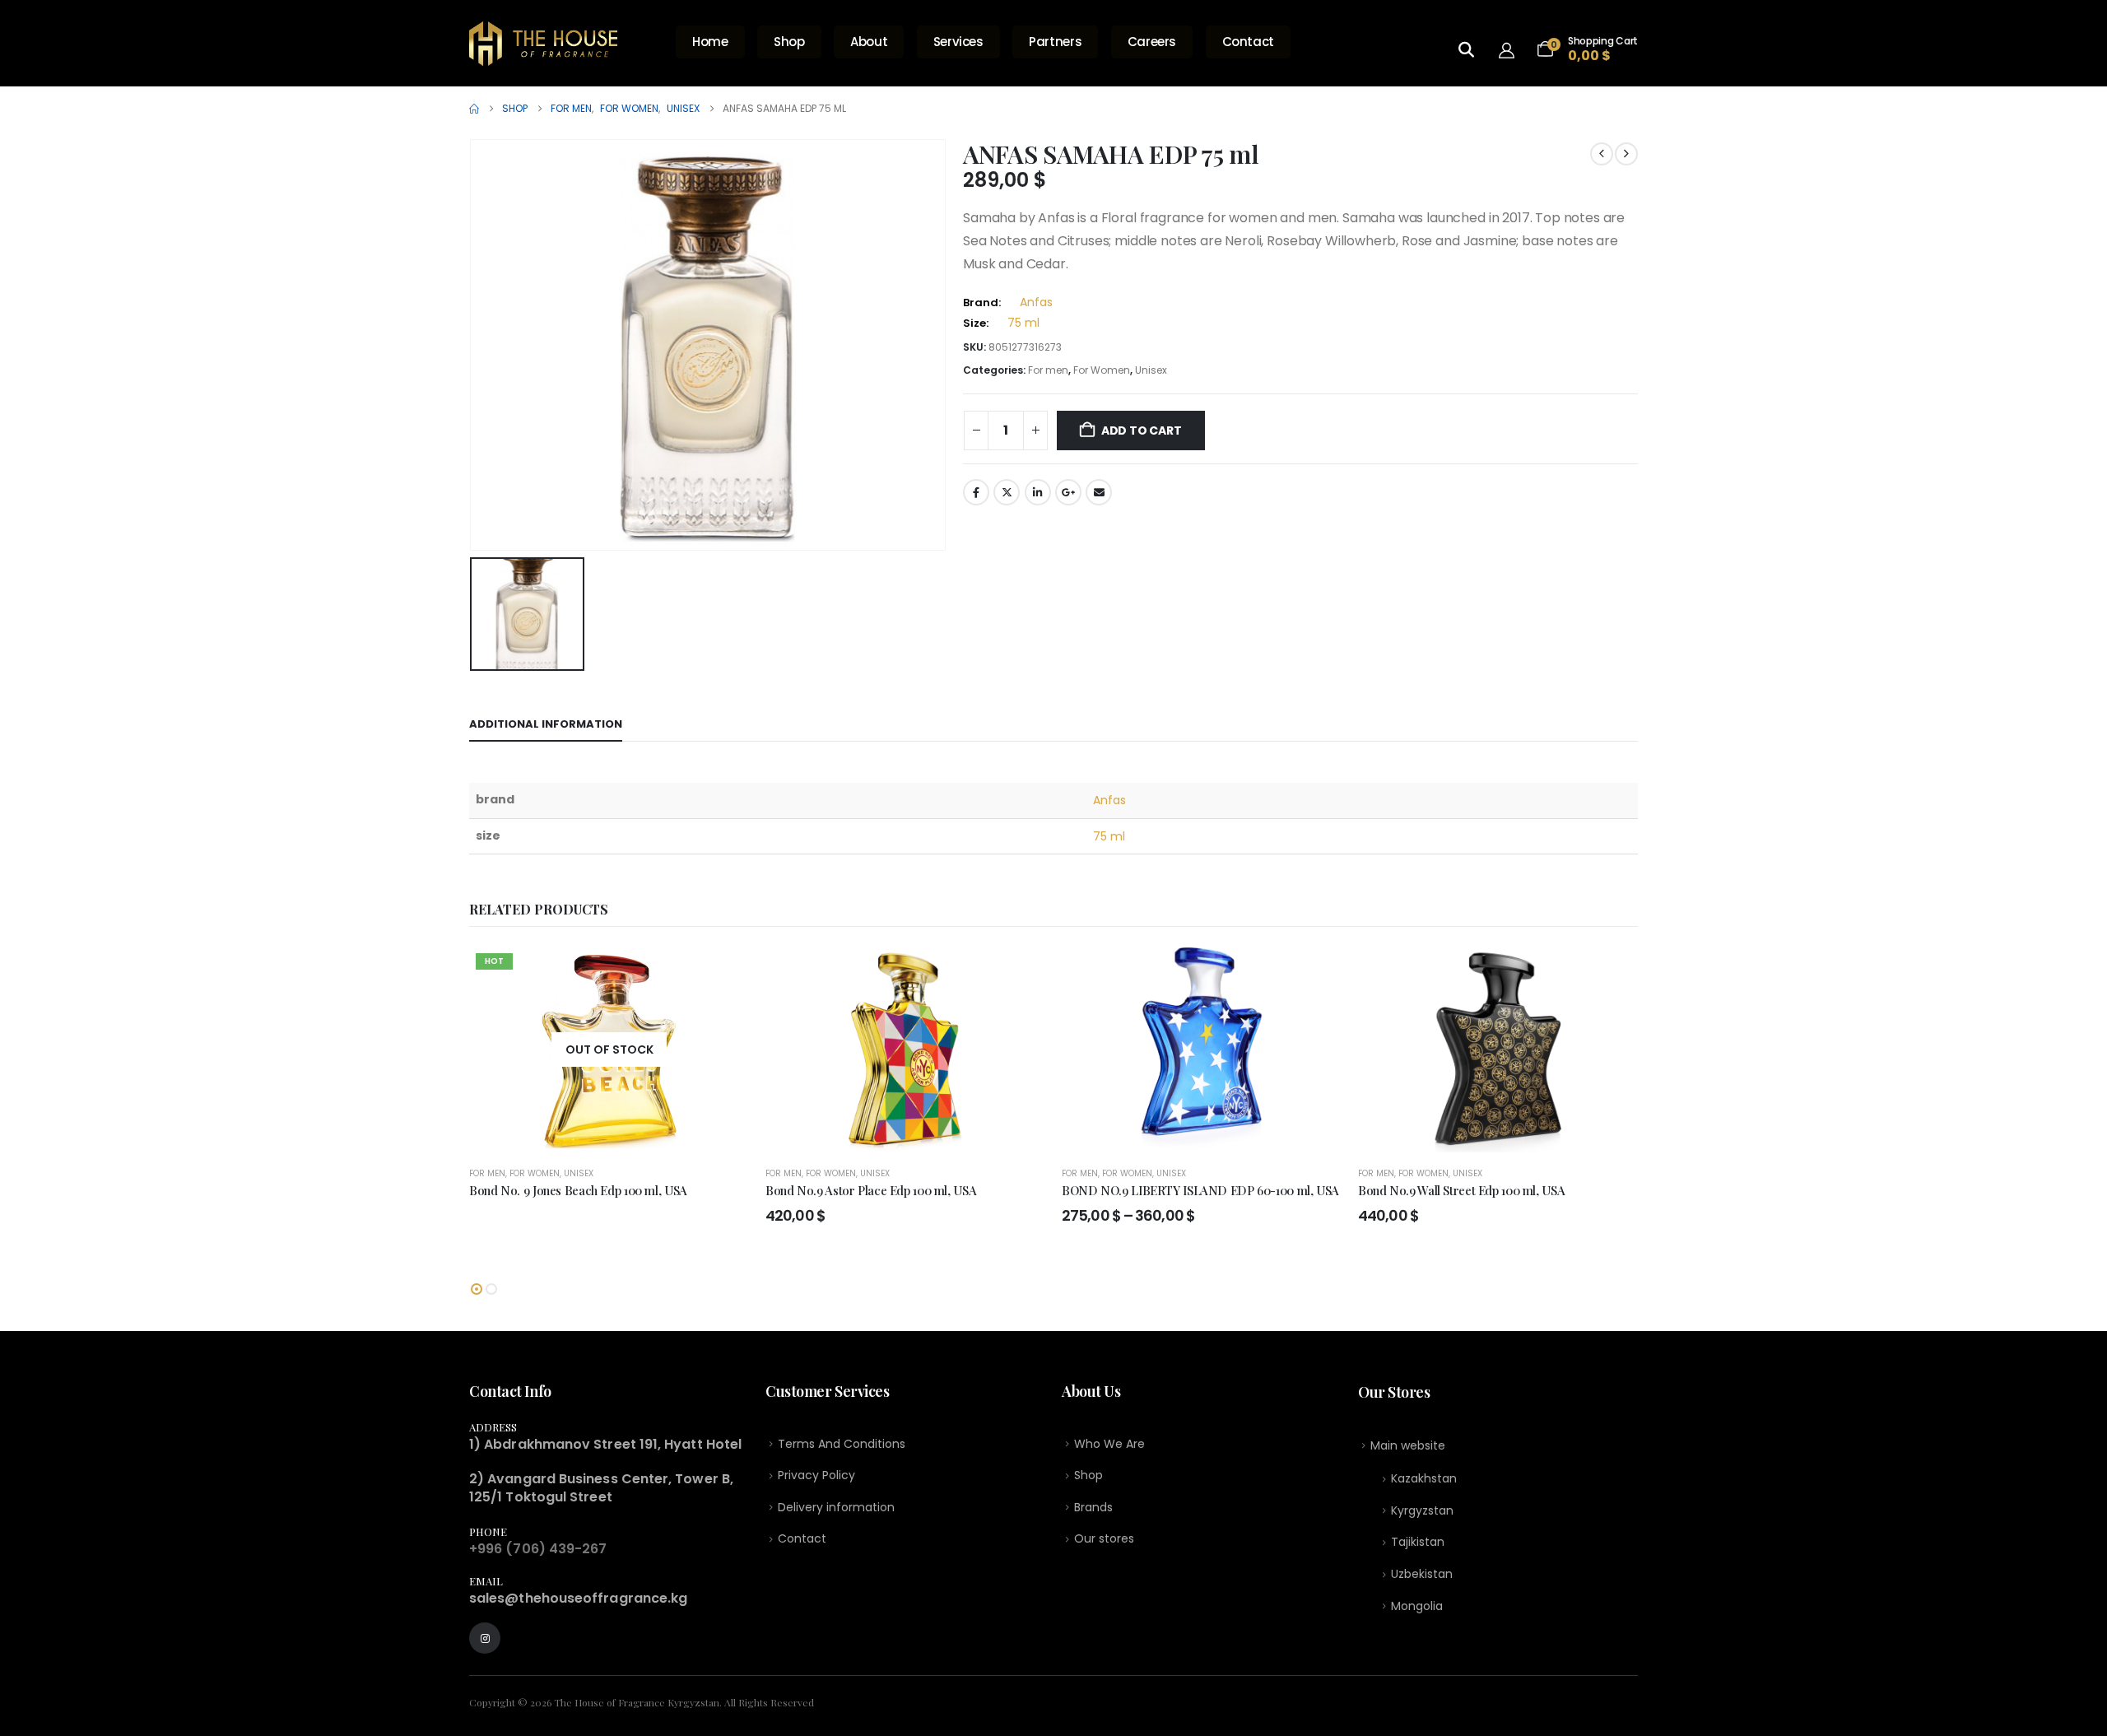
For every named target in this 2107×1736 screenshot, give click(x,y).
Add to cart (1142, 431)
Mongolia (1417, 1606)
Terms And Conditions (842, 1444)
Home (710, 42)
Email (1099, 492)
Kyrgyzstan (1422, 1510)
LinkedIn (1038, 492)
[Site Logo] (543, 44)
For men (1048, 370)
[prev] (1602, 154)
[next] (1626, 154)
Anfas (1036, 302)
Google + (1068, 492)
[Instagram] (485, 1638)
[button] (477, 1289)
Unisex (1151, 370)
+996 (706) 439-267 (538, 1549)
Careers (1152, 42)
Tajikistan (1418, 1542)
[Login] (1511, 49)
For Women (1102, 370)
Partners (1055, 42)
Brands (1093, 1507)
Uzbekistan (1422, 1574)
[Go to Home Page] (474, 109)
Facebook (976, 492)
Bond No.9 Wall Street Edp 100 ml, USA (1461, 1190)
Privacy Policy (816, 1475)
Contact (1248, 42)
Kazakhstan (1424, 1478)
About (869, 42)
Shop (789, 42)
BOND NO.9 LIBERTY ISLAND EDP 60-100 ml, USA (1200, 1190)
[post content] (609, 1050)
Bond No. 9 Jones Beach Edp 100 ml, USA (578, 1190)
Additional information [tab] (546, 724)
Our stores (1104, 1538)
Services (958, 42)
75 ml (1023, 323)
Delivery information (836, 1507)
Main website (1408, 1445)
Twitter (1007, 492)
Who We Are (1109, 1444)
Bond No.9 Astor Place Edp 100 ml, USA (871, 1190)
